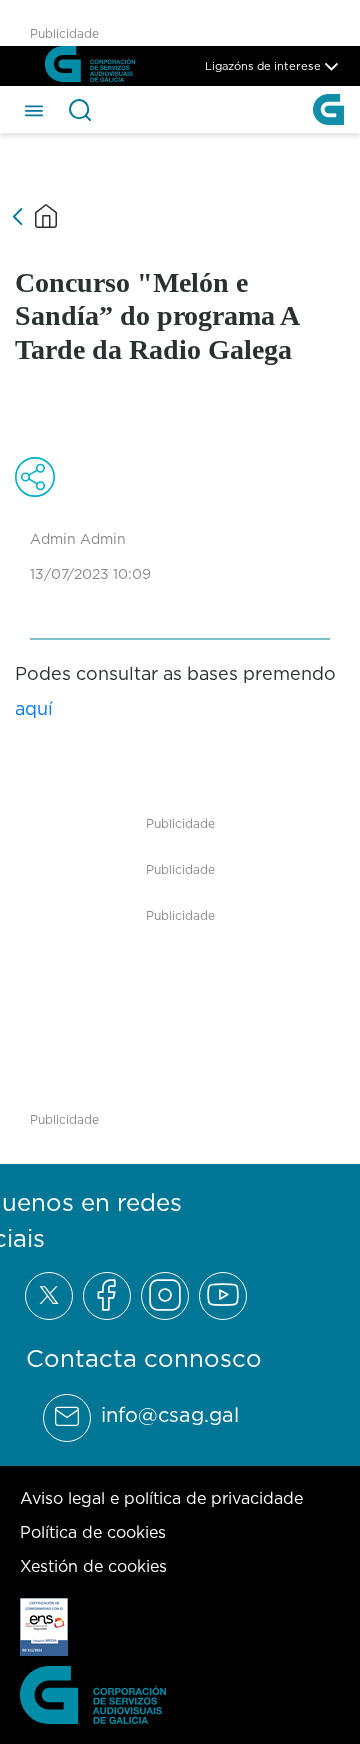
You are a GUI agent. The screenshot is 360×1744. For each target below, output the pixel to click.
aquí (34, 708)
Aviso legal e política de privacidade (161, 1498)
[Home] (46, 216)
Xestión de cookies (93, 1566)
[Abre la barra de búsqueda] (80, 110)
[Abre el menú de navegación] (34, 109)
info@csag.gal (170, 1415)
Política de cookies (93, 1532)
